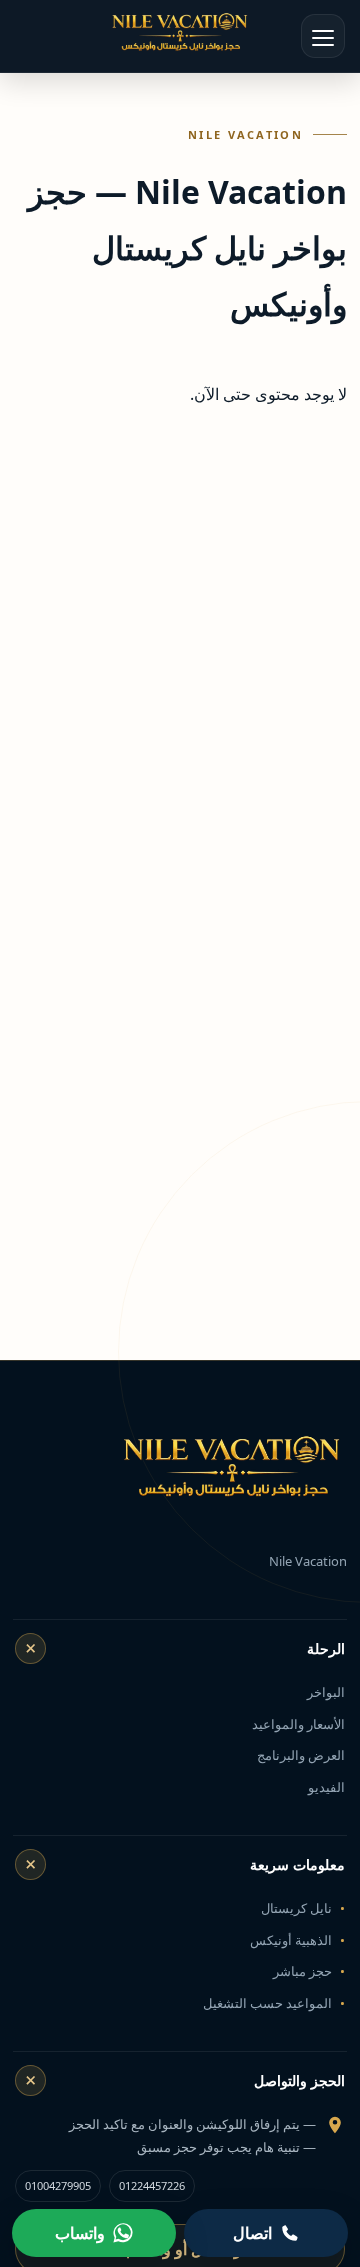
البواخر (326, 1692)
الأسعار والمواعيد (298, 1724)
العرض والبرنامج (301, 1755)
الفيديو (326, 1787)
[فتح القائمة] (323, 36)
